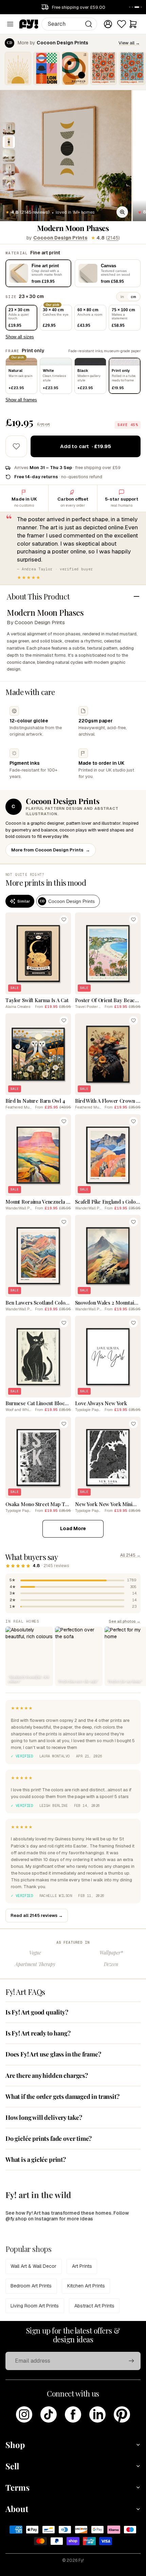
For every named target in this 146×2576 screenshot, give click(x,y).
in (122, 297)
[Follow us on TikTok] (49, 2414)
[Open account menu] (108, 24)
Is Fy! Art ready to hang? (38, 2033)
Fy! (81, 2560)
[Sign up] (131, 2361)
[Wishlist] (122, 24)
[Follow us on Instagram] (24, 2414)
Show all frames (21, 400)
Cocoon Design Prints (60, 238)
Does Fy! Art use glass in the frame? (53, 2054)
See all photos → (125, 1621)
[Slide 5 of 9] (9, 183)
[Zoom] (122, 212)
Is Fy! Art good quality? (37, 2012)
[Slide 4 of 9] (9, 169)
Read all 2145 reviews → (37, 1915)
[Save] (64, 920)
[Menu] (10, 24)
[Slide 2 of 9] (9, 142)
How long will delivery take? (44, 2117)
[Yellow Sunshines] (18, 68)
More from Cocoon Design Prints (51, 850)
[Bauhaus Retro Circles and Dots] (75, 68)
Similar (24, 901)
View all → (129, 43)
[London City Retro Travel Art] (47, 68)
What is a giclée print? (36, 2159)
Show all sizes (20, 337)
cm (133, 297)
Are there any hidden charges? (47, 2075)
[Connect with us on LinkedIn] (97, 2414)
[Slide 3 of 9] (9, 155)
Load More (73, 1528)
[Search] (89, 24)
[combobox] (69, 24)
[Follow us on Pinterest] (122, 2414)
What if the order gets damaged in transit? (62, 2096)
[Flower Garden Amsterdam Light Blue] (132, 68)
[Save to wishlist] (16, 446)
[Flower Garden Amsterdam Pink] (104, 68)
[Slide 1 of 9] (9, 128)
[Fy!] (29, 24)
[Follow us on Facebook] (73, 2414)
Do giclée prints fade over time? (49, 2138)
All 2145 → (130, 1555)
